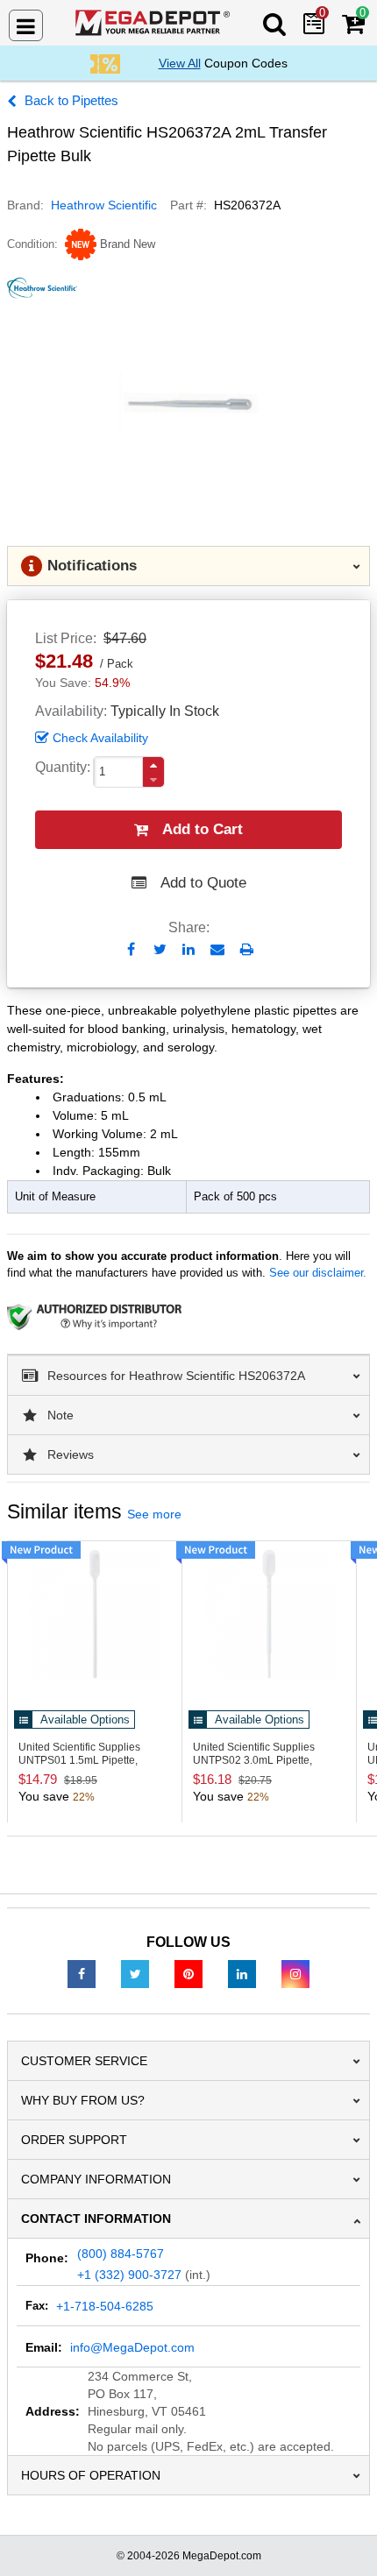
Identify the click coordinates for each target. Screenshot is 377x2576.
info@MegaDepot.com (132, 2347)
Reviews (71, 1454)
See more (154, 1514)
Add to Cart (203, 829)
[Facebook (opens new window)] (82, 1973)
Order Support (74, 2140)
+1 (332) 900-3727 (129, 2275)
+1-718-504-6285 (105, 2306)
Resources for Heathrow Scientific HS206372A (176, 1376)
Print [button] (247, 949)
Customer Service (84, 2061)
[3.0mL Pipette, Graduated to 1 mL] (269, 1614)
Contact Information (96, 2219)
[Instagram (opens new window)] (295, 1973)
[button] (153, 765)
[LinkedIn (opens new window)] (242, 1973)
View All (180, 63)
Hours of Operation (91, 2475)
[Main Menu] (26, 25)
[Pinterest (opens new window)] (188, 1973)
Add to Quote (203, 883)
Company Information (96, 2179)
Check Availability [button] (100, 738)
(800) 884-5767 (121, 2254)
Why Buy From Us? (83, 2100)
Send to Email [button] (218, 951)
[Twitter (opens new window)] (135, 1973)
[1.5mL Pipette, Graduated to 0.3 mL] (95, 1614)
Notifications (92, 566)
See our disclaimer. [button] (318, 1273)
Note (60, 1415)
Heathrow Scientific (104, 205)
